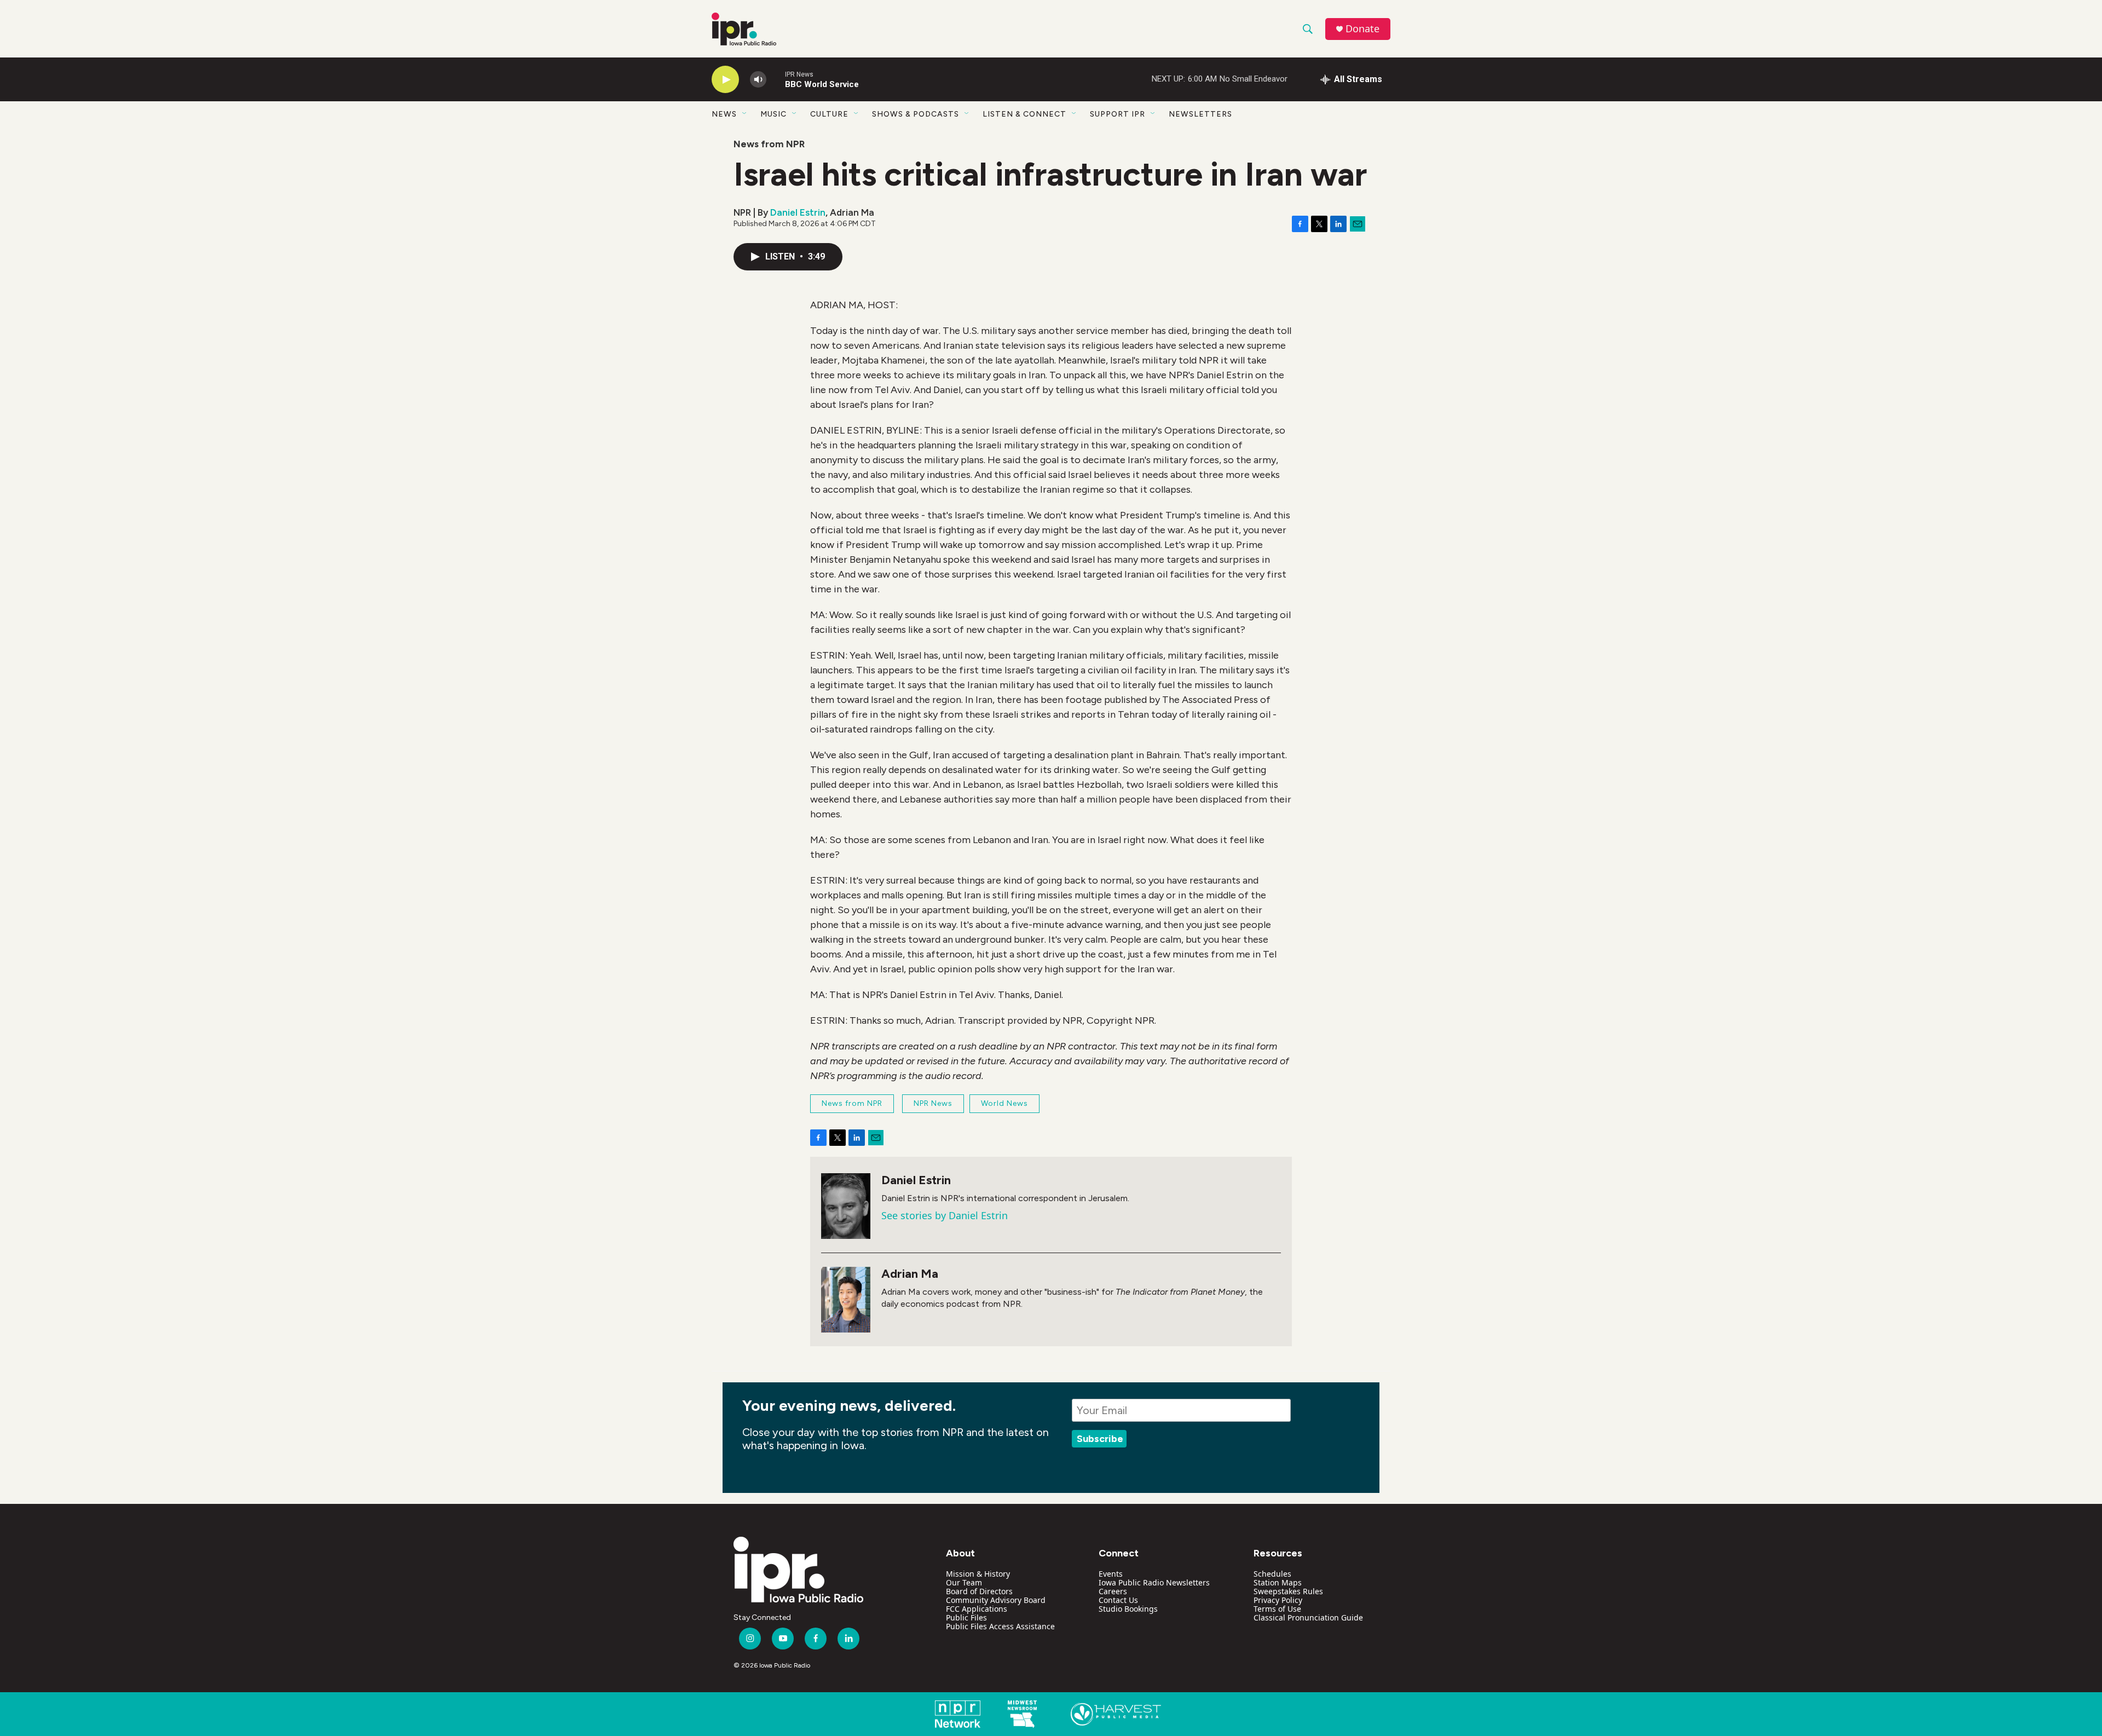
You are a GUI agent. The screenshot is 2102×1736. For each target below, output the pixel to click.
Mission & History (978, 1574)
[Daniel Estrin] (846, 1206)
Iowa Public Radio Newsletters (1154, 1582)
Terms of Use (1277, 1609)
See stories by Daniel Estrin (945, 1215)
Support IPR (1118, 114)
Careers (1113, 1591)
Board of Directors (979, 1591)
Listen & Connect (1024, 114)
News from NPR (769, 144)
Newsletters (1200, 114)
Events (1111, 1574)
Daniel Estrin (798, 212)
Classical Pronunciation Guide (1308, 1617)
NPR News (933, 1103)
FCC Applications (977, 1609)
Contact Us (1118, 1600)
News (724, 114)
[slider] (776, 79)
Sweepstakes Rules (1288, 1591)
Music (773, 114)
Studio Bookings (1128, 1609)
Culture (829, 114)
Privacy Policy (1278, 1600)
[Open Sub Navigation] (745, 114)
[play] (725, 80)
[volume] (758, 80)
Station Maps (1278, 1582)
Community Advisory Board (996, 1600)
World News (1004, 1103)
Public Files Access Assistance (1000, 1626)
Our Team (964, 1582)
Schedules (1272, 1574)
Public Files (966, 1617)
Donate (1362, 29)
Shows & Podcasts (916, 114)
